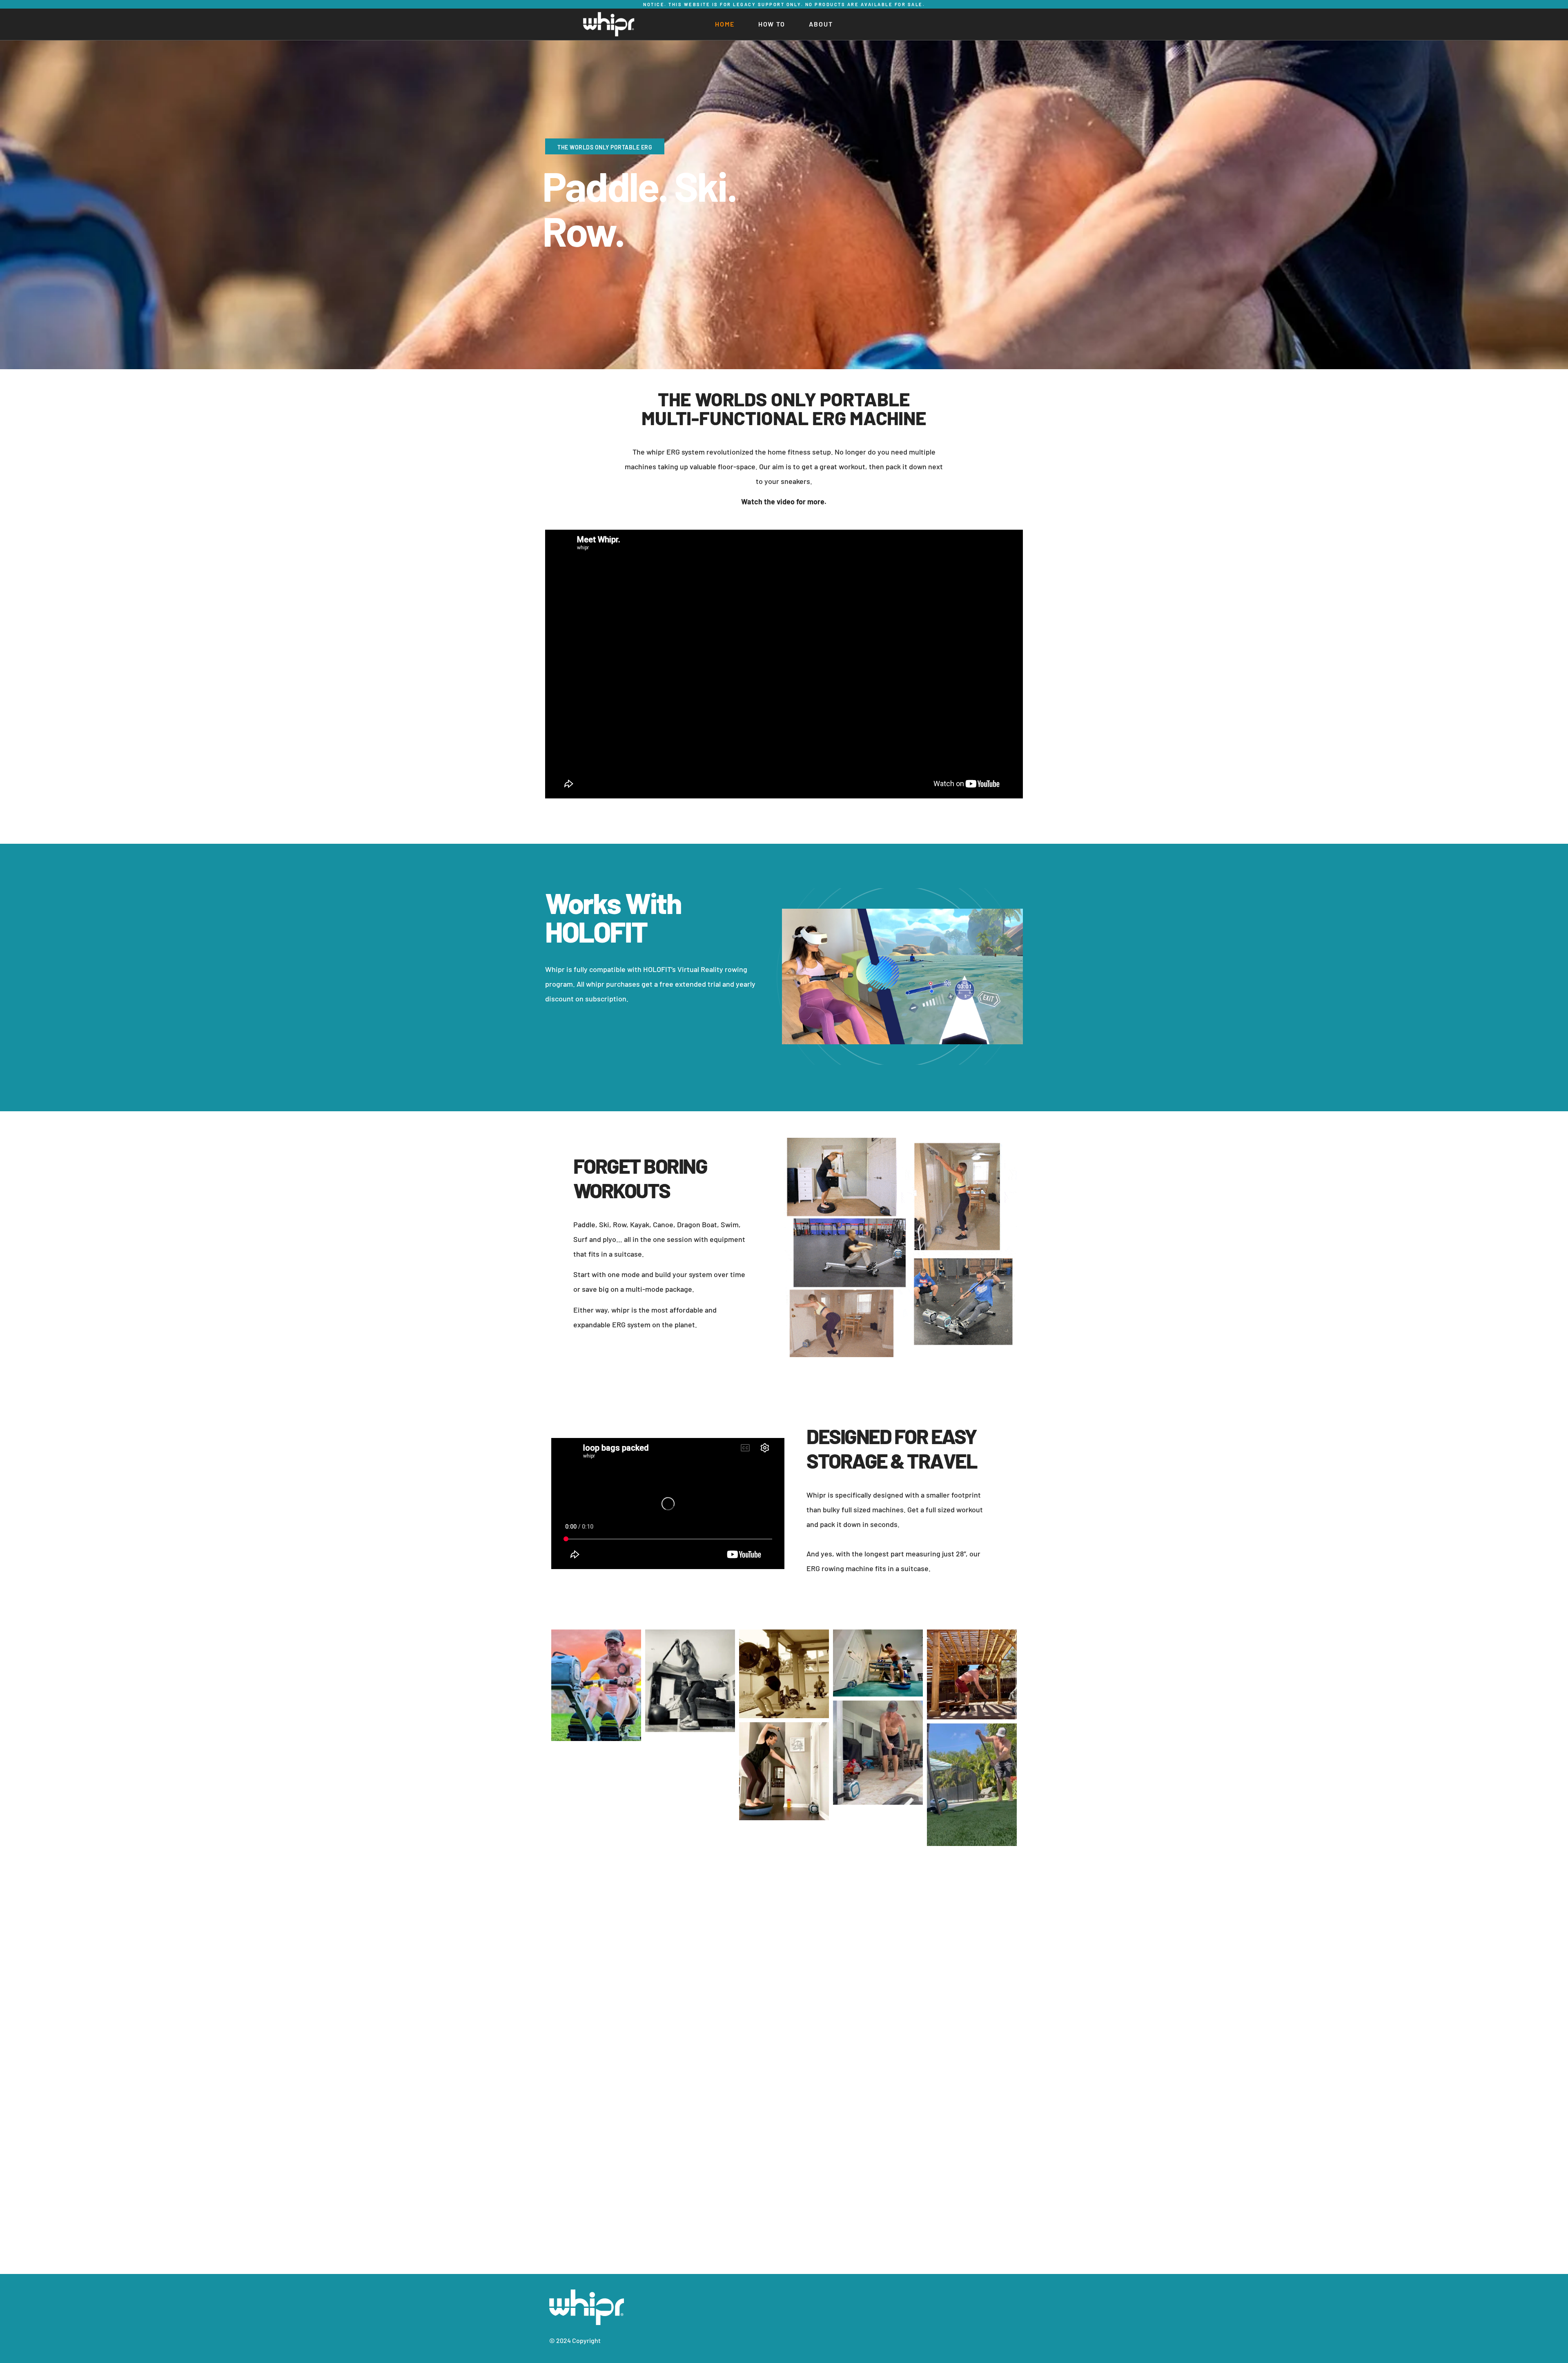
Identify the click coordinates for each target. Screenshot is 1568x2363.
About (821, 24)
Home (725, 24)
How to (772, 24)
